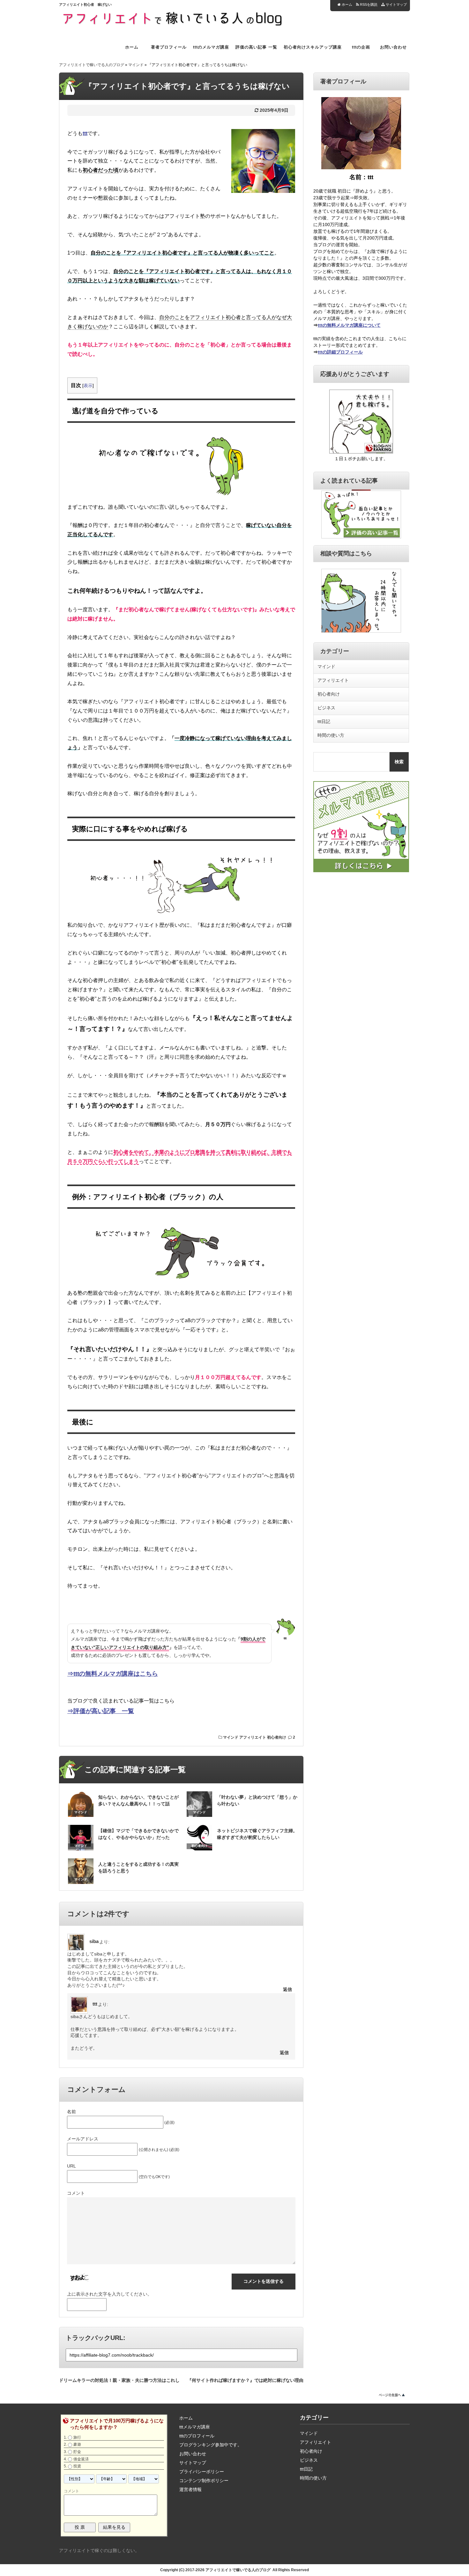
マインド (136, 65)
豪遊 (77, 2444)
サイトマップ (396, 4)
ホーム (346, 4)
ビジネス (326, 708)
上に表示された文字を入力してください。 (109, 2294)
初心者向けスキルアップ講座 (313, 47)
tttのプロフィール (197, 2436)
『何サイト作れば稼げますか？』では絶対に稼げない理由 (245, 2379)
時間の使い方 (331, 735)
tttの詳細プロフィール (340, 352)
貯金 (77, 2452)
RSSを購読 (369, 4)
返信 (287, 1989)
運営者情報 (190, 2489)
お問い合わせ (393, 47)
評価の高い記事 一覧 (256, 47)
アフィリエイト (253, 1737)
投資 (77, 2466)
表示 (88, 385)
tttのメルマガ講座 (211, 47)
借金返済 (81, 2459)
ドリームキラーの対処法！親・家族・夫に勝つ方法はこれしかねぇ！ (119, 2379)
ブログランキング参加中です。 (211, 2445)
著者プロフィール (169, 47)
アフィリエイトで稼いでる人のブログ (92, 65)
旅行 (77, 2437)
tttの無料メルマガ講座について (349, 325)
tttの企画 (361, 47)
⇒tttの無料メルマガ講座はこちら (113, 1674)
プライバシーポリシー (202, 2472)
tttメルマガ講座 (195, 2427)
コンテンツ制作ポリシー (204, 2481)
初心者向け (277, 1737)
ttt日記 (324, 721)
